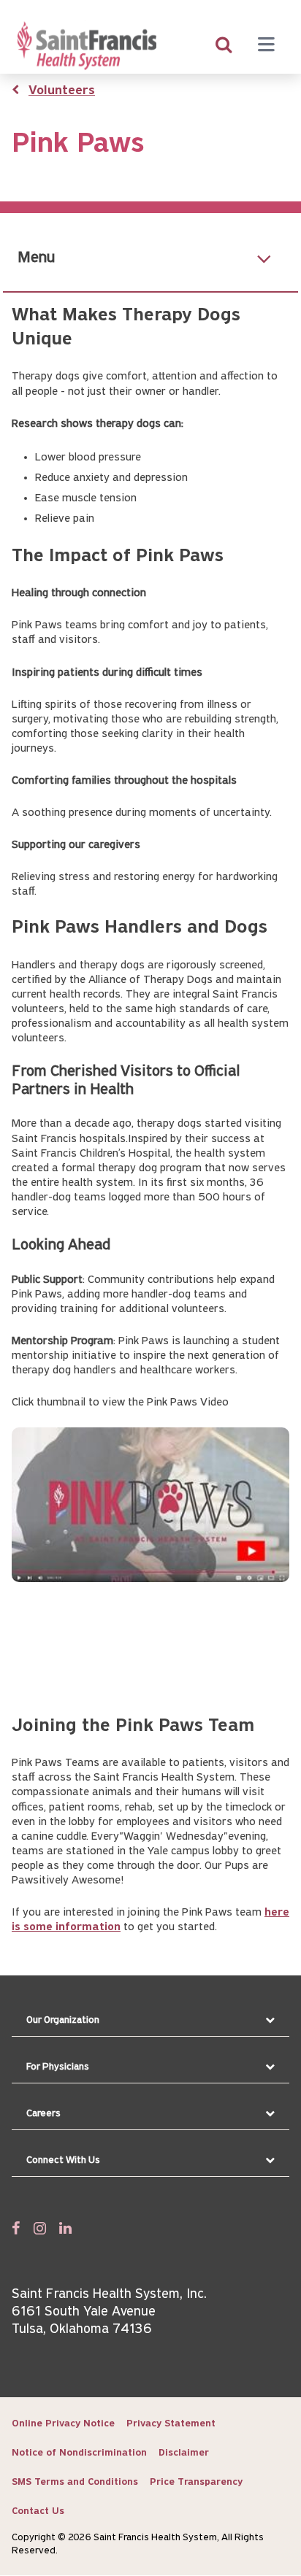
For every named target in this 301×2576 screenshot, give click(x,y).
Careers (43, 2114)
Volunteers (62, 91)
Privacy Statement (171, 2424)
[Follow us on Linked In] (65, 2228)
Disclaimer (184, 2453)
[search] (224, 46)
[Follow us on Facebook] (16, 2228)
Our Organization (63, 2020)
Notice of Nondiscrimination (79, 2453)
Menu (36, 258)
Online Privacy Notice (63, 2424)
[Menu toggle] (266, 46)
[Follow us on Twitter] (40, 2228)
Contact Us (38, 2511)
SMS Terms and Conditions (75, 2482)
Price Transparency (196, 2482)
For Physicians (58, 2067)
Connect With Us (63, 2160)
